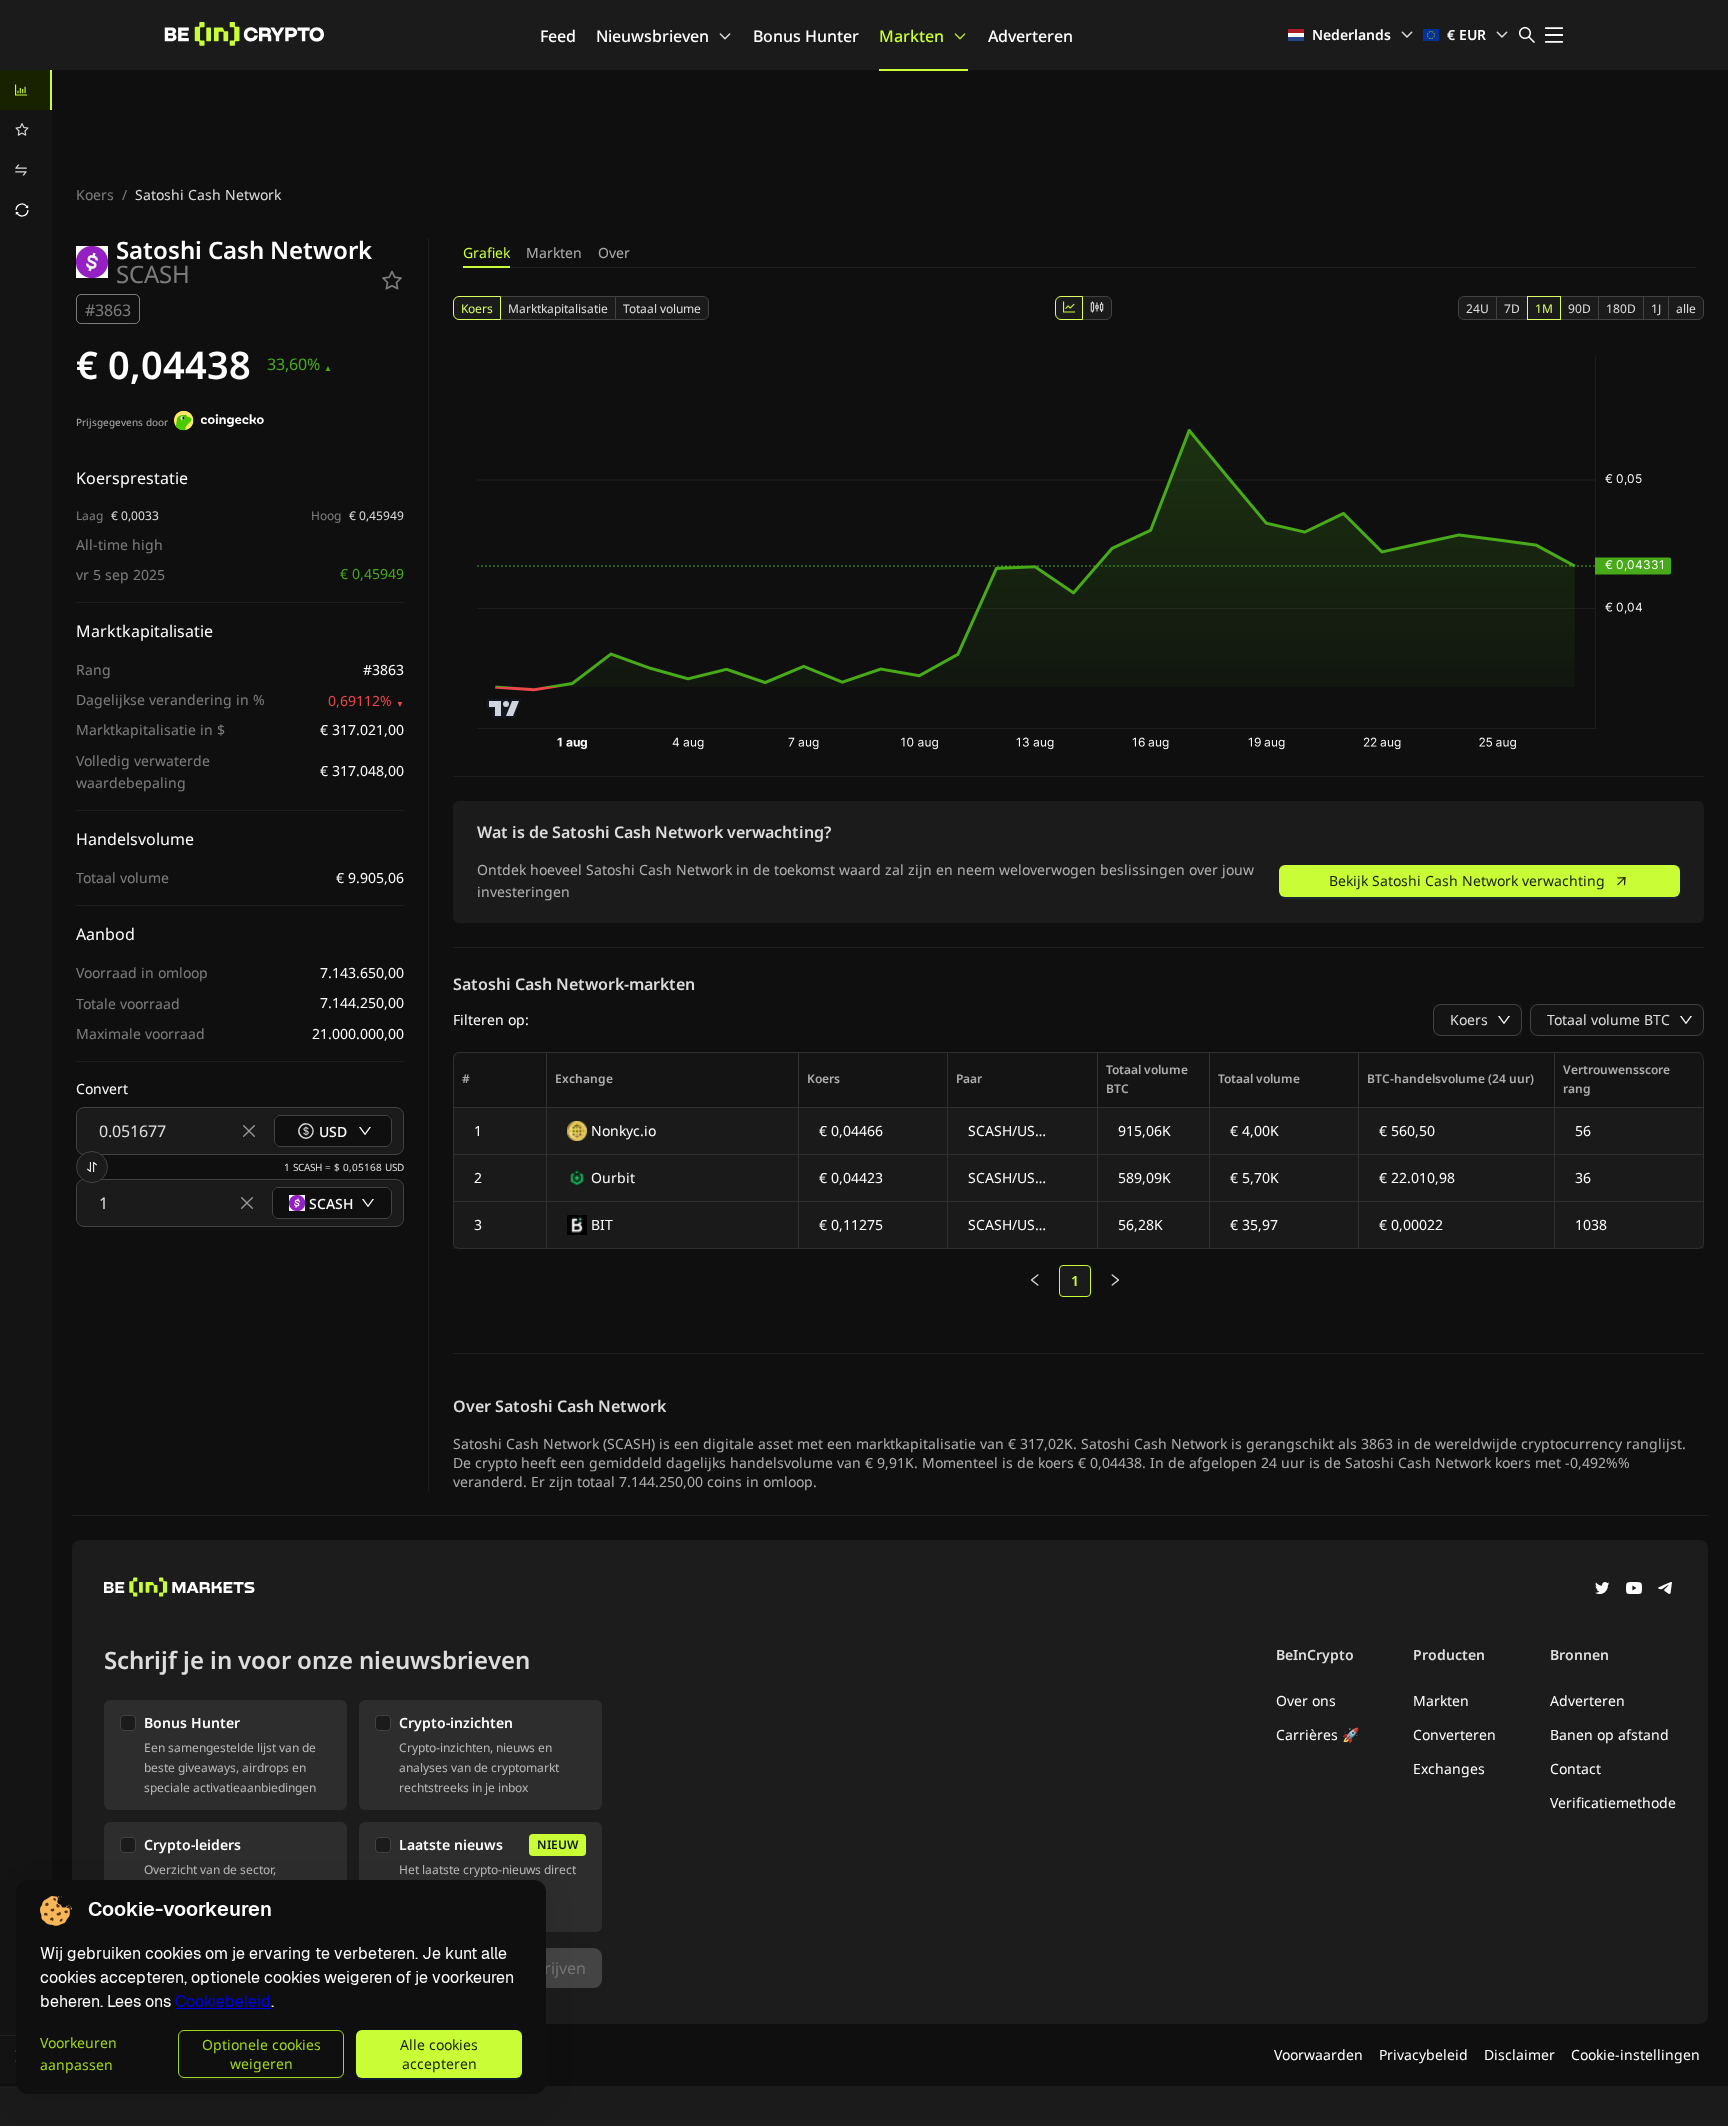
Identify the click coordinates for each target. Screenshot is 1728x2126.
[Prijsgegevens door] (219, 423)
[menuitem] (26, 90)
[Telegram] (1666, 1590)
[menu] (26, 150)
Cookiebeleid (223, 2001)
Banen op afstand (1609, 1734)
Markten (911, 36)
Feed (558, 36)
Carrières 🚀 (1317, 1734)
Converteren (1454, 1734)
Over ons (1306, 1700)
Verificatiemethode (1613, 1802)
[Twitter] (1602, 1590)
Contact (1575, 1768)
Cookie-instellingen (1635, 2054)
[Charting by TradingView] (504, 708)
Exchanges (1449, 1768)
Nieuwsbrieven (652, 36)
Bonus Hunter (806, 36)
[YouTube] (1634, 1590)
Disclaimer (1519, 2054)
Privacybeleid (1423, 2054)
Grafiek (486, 252)
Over (614, 252)
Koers (95, 194)
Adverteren (1030, 36)
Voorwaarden (1318, 2054)
